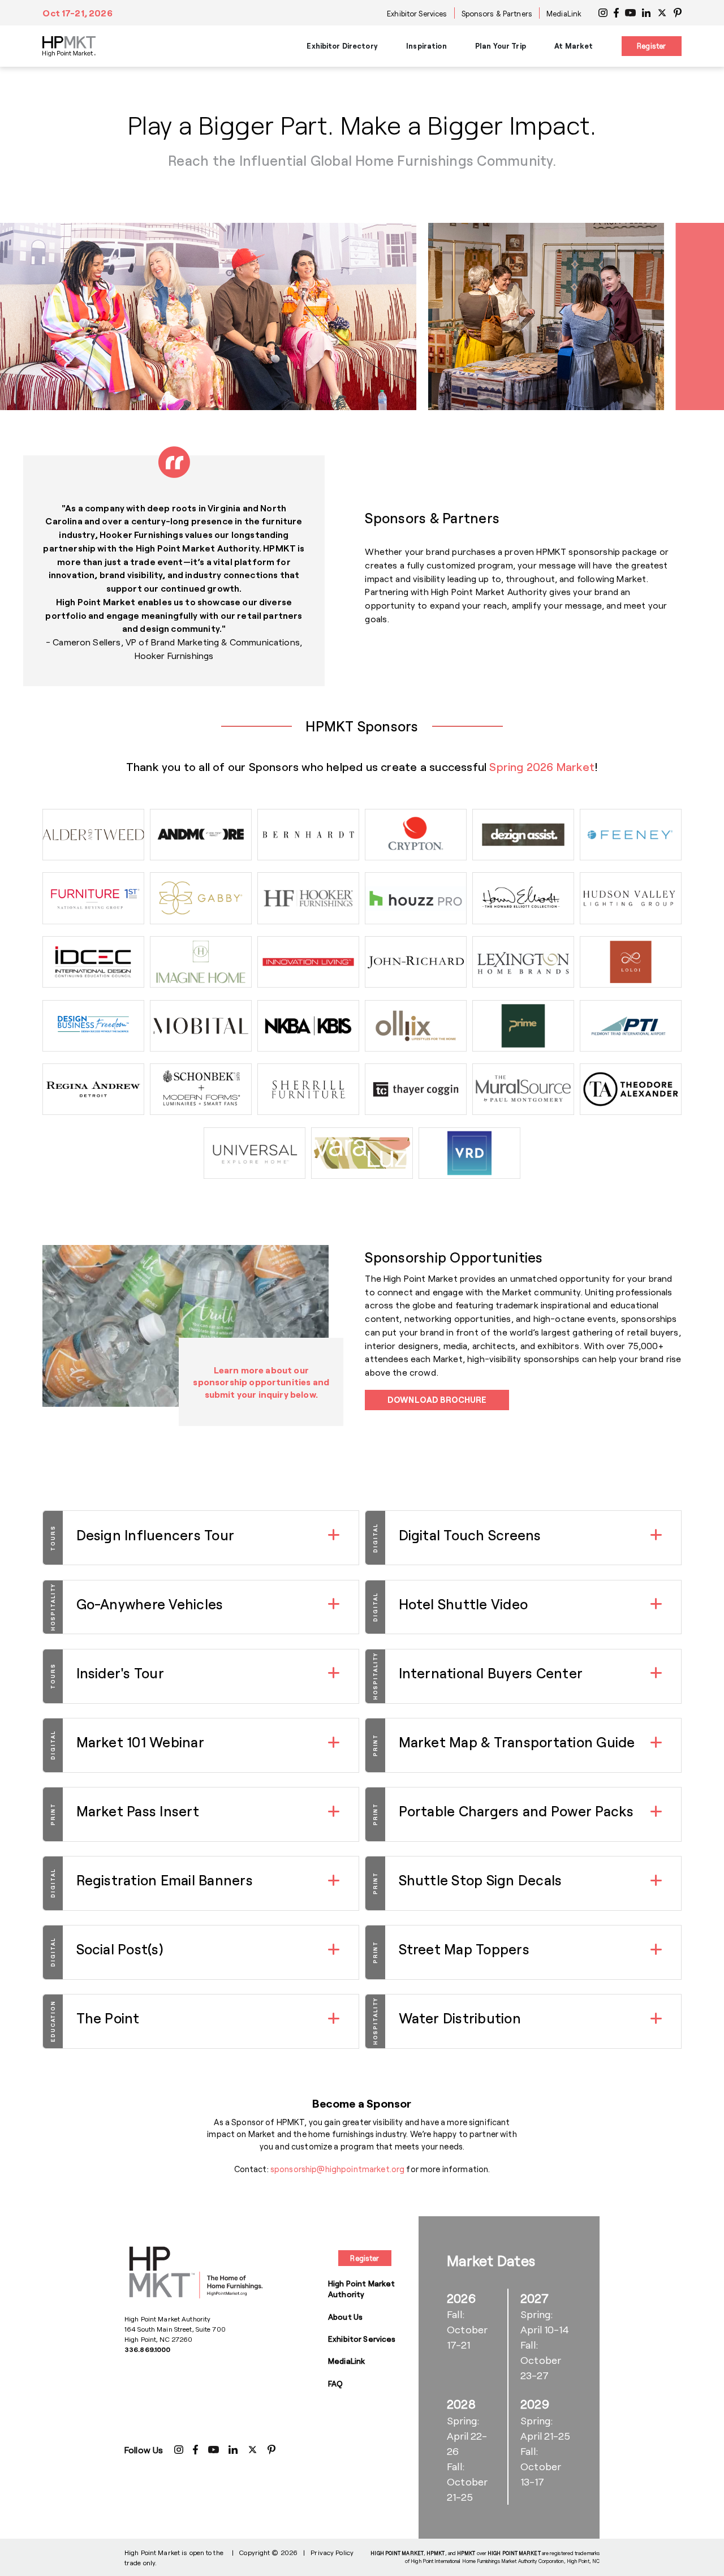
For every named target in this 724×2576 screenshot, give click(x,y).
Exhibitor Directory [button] (342, 46)
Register (651, 46)
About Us (345, 2317)
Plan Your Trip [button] (501, 46)
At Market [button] (574, 46)
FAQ (335, 2383)
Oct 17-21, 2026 (77, 13)
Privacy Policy (332, 2552)
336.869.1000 (147, 2349)
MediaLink (564, 14)
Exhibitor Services (417, 14)
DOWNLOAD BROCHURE (437, 1400)
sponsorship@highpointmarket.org (337, 2169)
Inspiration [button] (426, 46)
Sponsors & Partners (497, 14)
